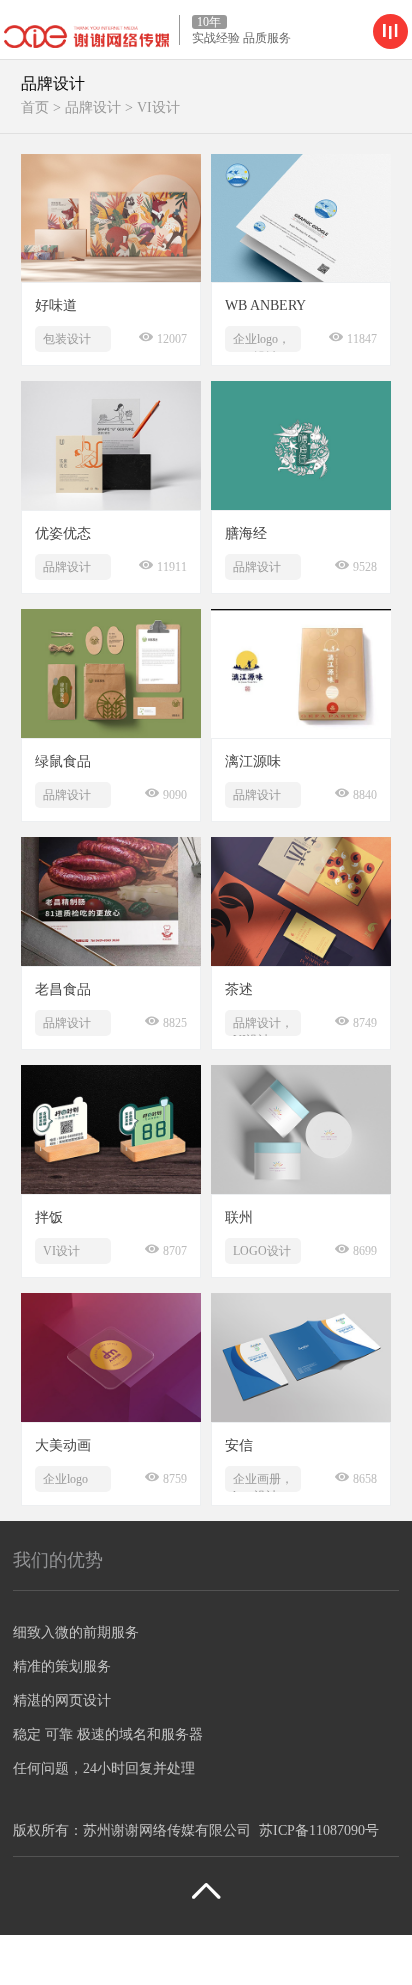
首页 (35, 107)
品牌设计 (93, 107)
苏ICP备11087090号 (319, 1830)
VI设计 (158, 107)
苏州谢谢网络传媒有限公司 (167, 1830)
